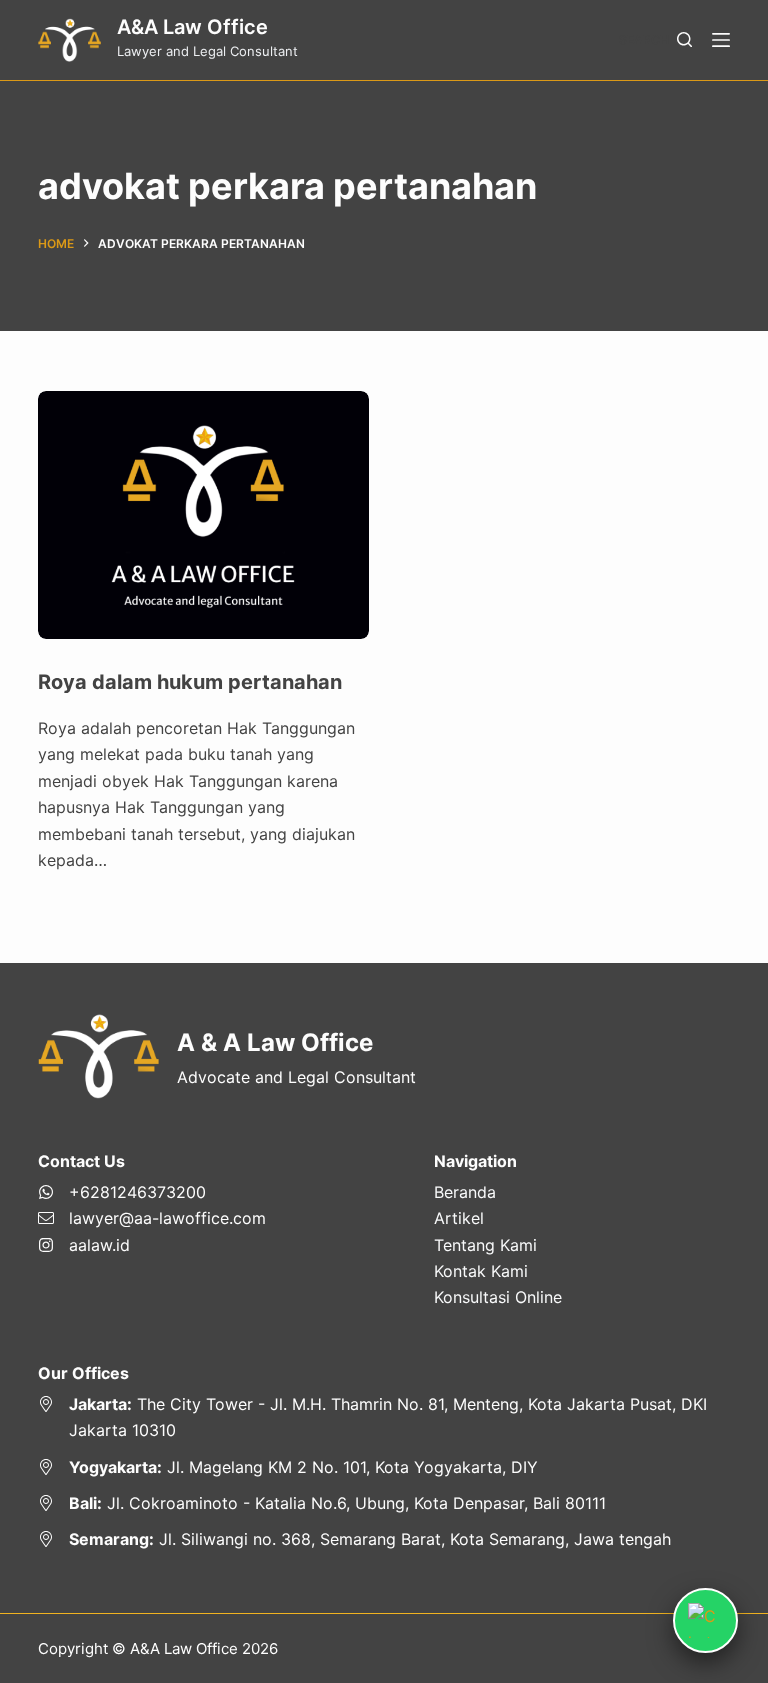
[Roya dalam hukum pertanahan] (203, 515)
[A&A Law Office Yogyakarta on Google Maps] (383, 1467)
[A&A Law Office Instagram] (152, 1245)
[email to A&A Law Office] (152, 1218)
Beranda (465, 1192)
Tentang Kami (485, 1245)
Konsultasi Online (498, 1297)
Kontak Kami (481, 1271)
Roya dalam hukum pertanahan (190, 682)
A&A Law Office (192, 27)
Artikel (459, 1218)
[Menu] (721, 40)
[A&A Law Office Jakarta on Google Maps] (383, 1417)
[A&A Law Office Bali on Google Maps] (383, 1503)
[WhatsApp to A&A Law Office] (152, 1192)
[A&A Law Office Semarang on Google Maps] (383, 1539)
